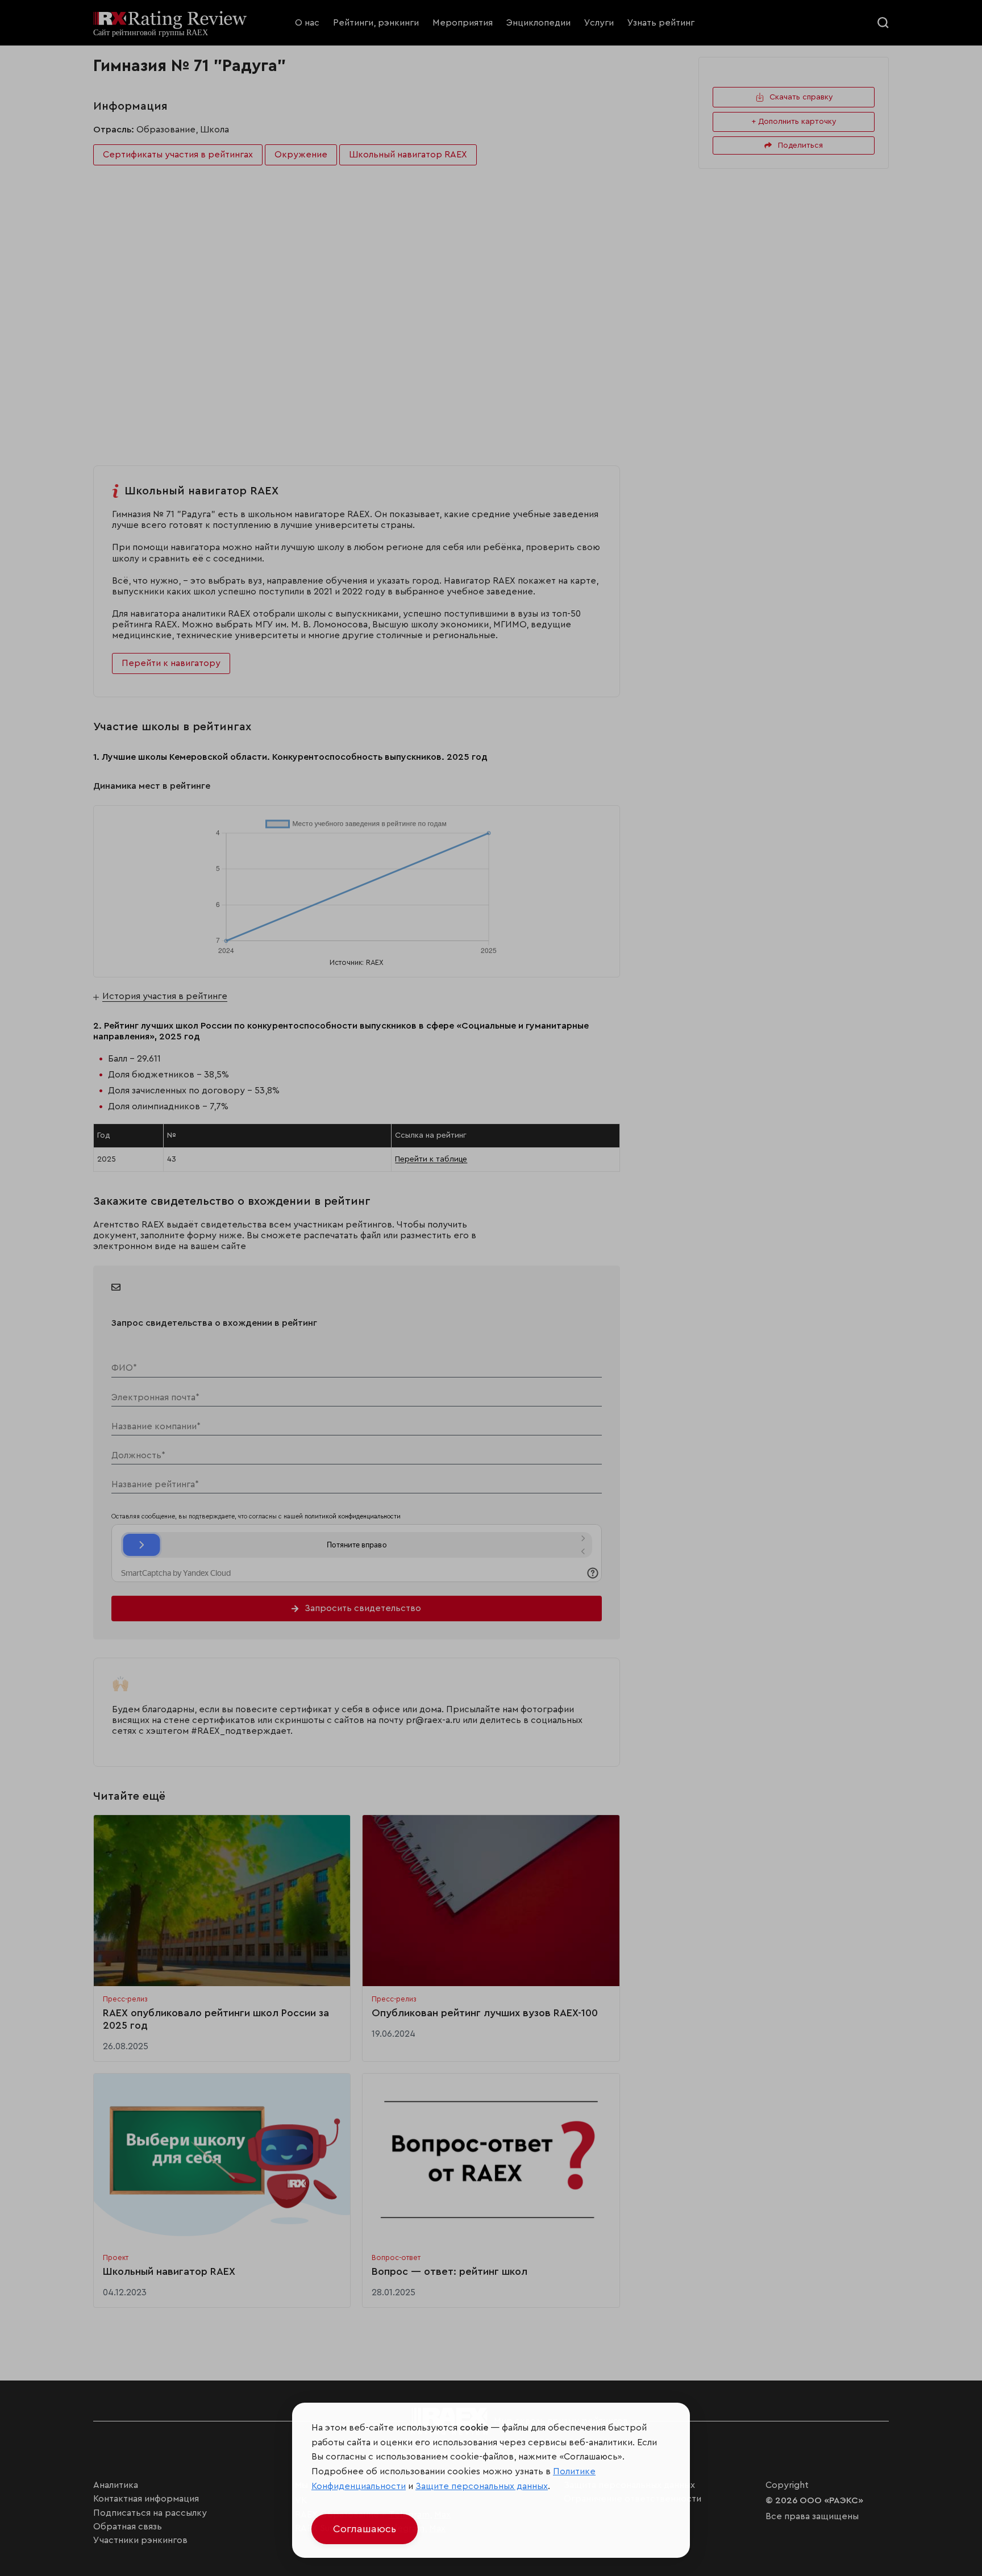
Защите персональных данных (482, 2486)
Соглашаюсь (365, 2529)
